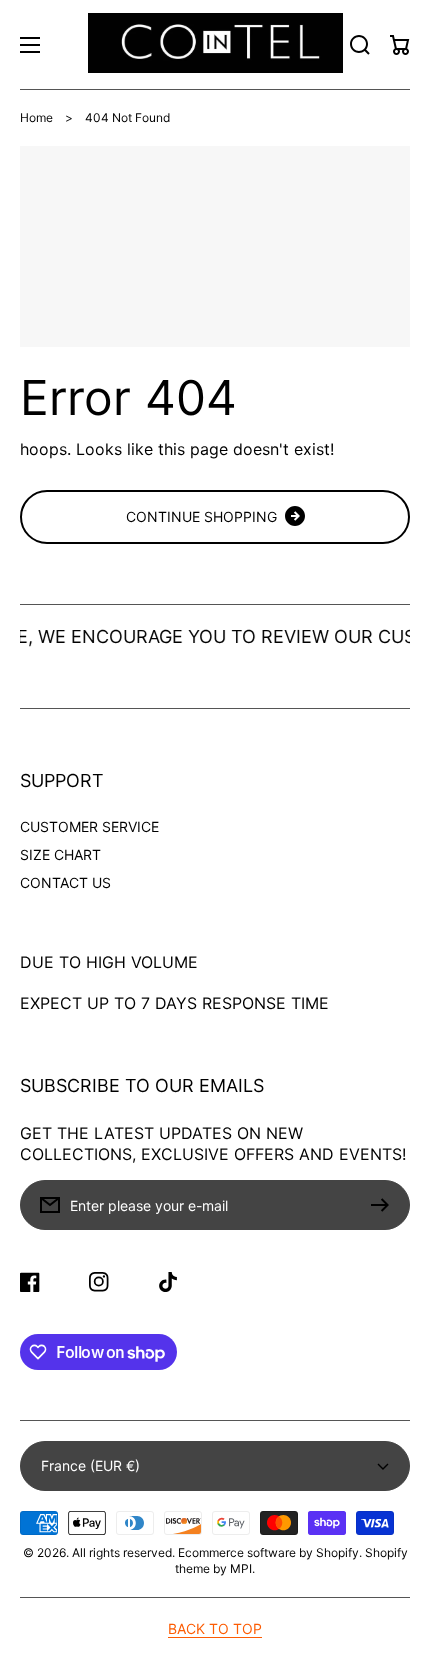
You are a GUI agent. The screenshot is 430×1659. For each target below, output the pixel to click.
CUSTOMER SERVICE (89, 826)
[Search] (360, 45)
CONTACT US (65, 882)
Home (36, 117)
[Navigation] (30, 45)
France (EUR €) (90, 1465)
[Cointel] (215, 44)
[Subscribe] (385, 1205)
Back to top (215, 1628)
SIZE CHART (60, 854)
